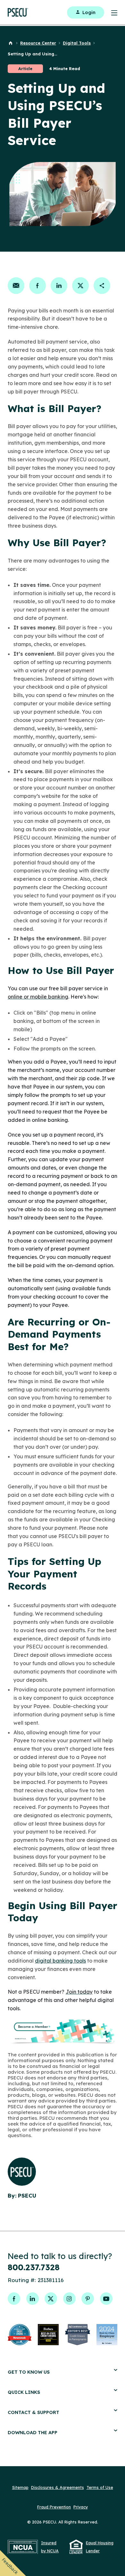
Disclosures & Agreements (58, 2487)
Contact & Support (33, 2412)
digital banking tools (60, 1961)
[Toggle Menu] (111, 12)
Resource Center (38, 43)
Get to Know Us (29, 2372)
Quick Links (24, 2392)
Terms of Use (100, 2487)
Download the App (33, 2432)
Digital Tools (77, 43)
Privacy (81, 2507)
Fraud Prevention (54, 2507)
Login (89, 12)
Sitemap (20, 2487)
